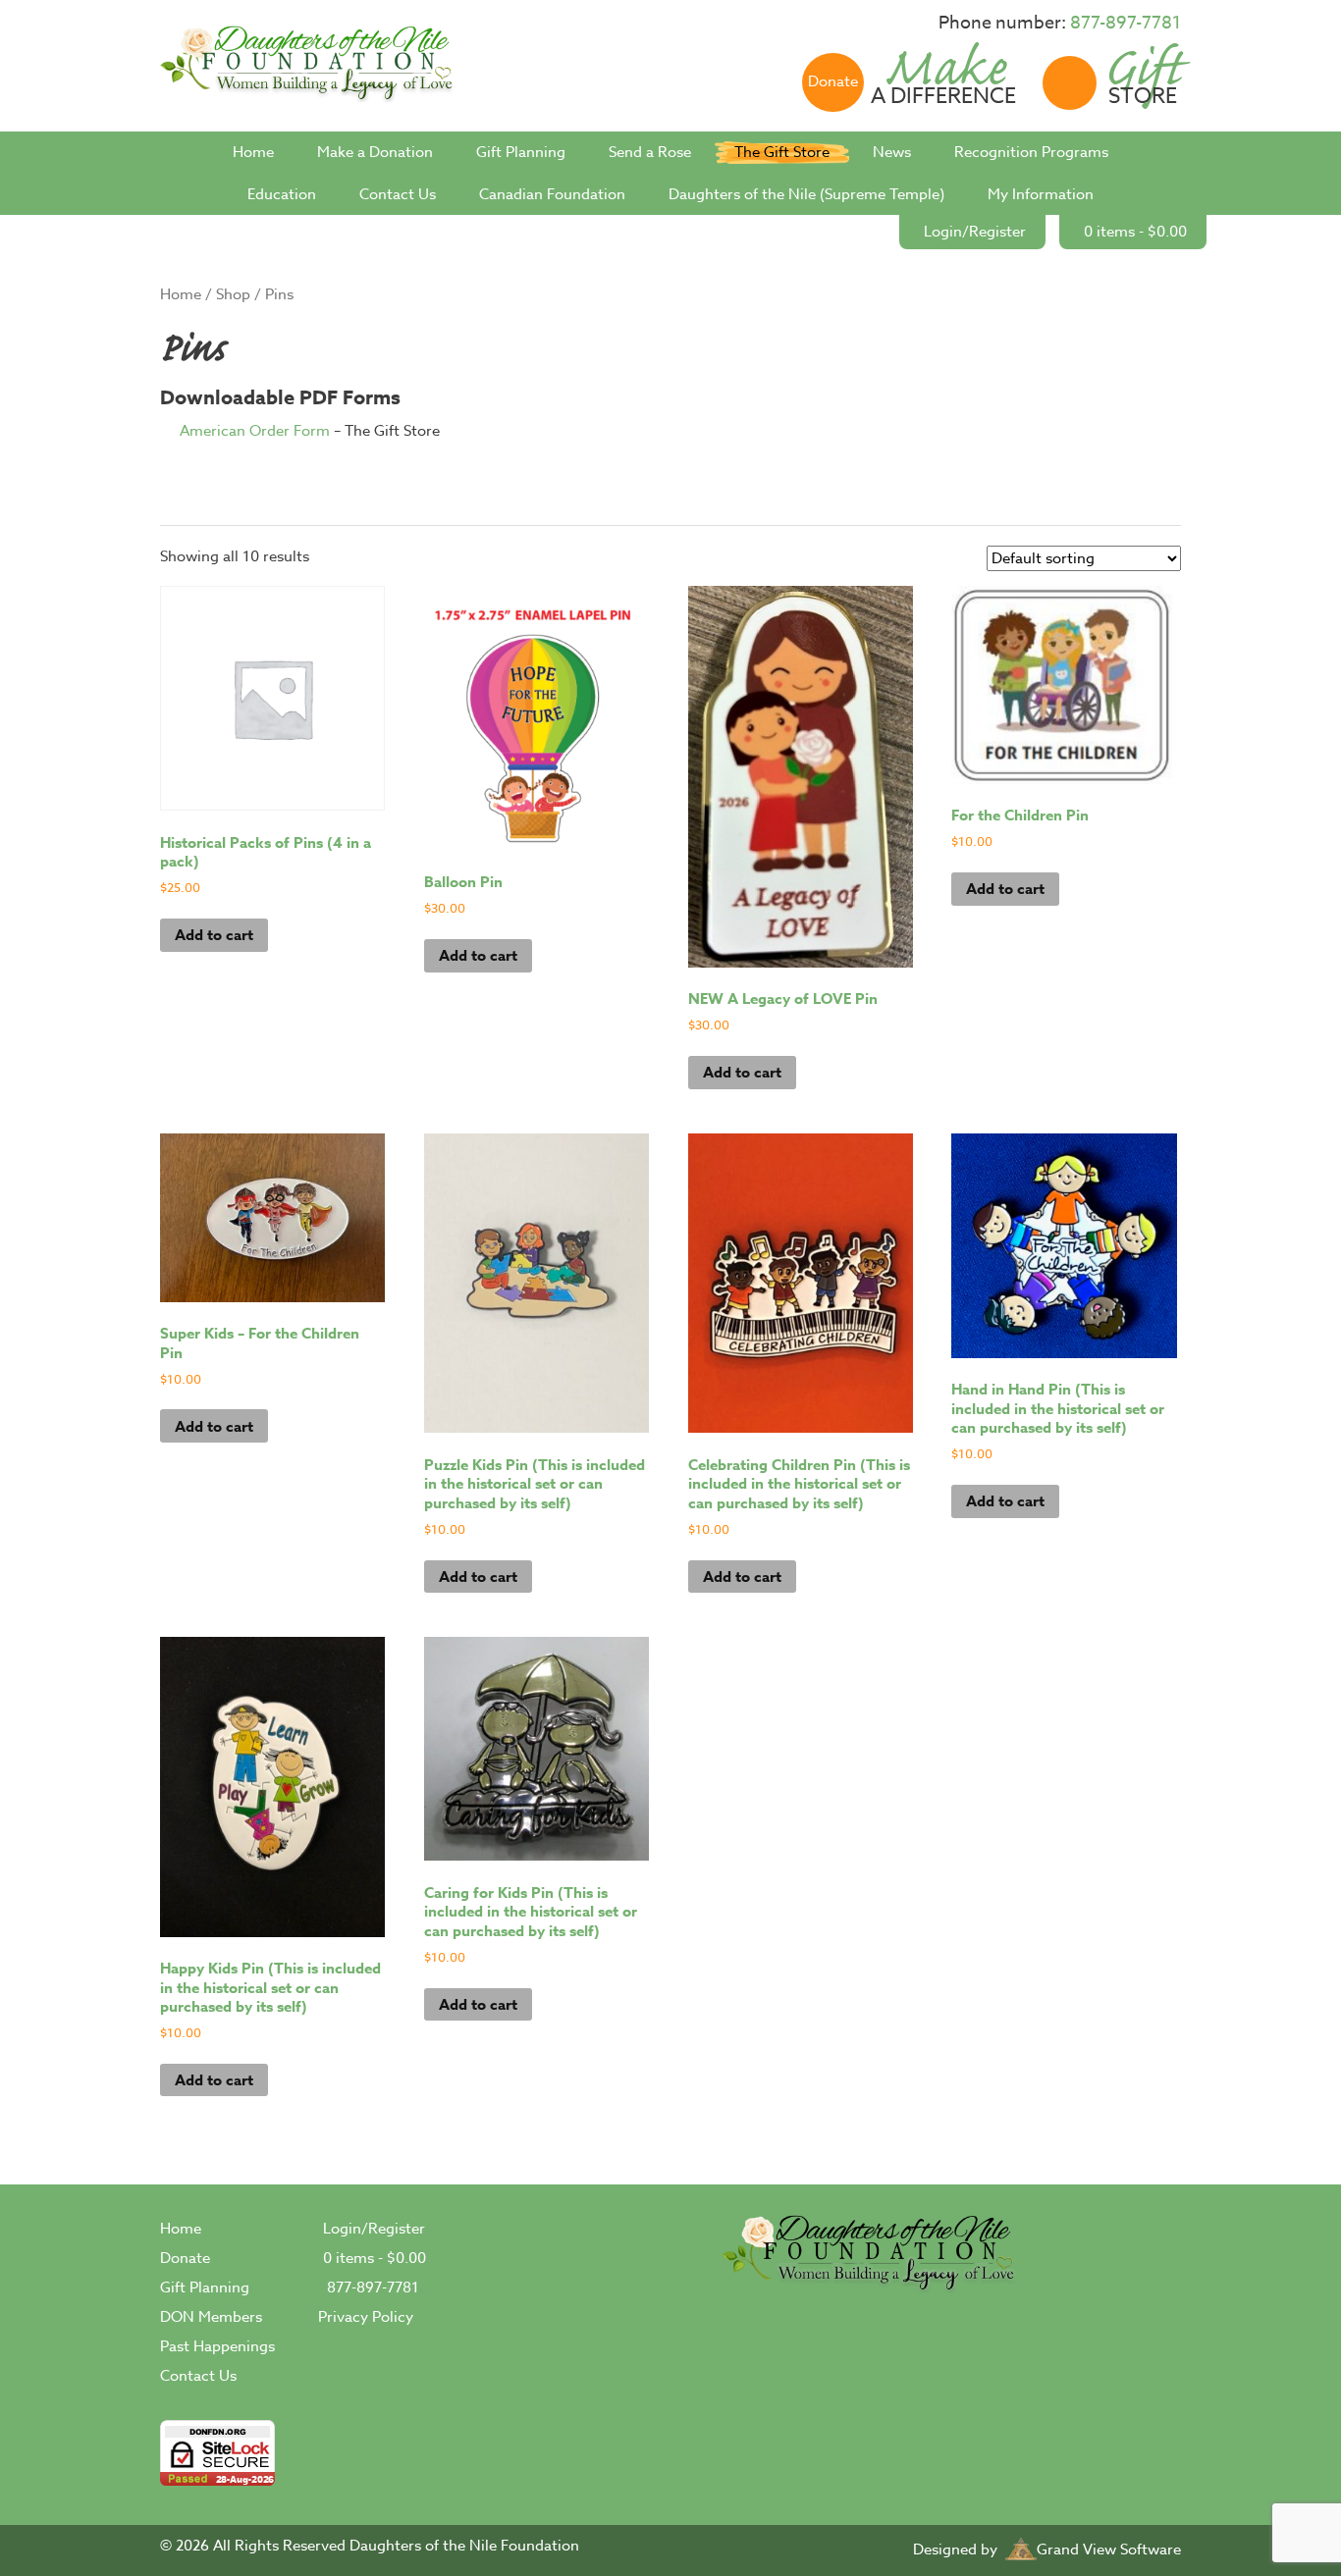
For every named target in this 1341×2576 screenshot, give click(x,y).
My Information (1041, 194)
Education (282, 194)
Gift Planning (521, 152)
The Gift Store (782, 152)
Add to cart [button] (214, 935)
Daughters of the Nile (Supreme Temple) (806, 194)
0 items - (1135, 232)
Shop (233, 294)
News (892, 152)
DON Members (211, 2317)
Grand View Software (1109, 2550)
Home (253, 152)
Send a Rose (650, 152)
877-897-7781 (1126, 23)
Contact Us (398, 194)
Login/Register (975, 232)
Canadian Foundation (552, 194)
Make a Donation (375, 152)
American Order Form (257, 431)
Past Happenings (217, 2346)
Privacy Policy (366, 2317)
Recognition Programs (1031, 152)
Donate (185, 2258)
